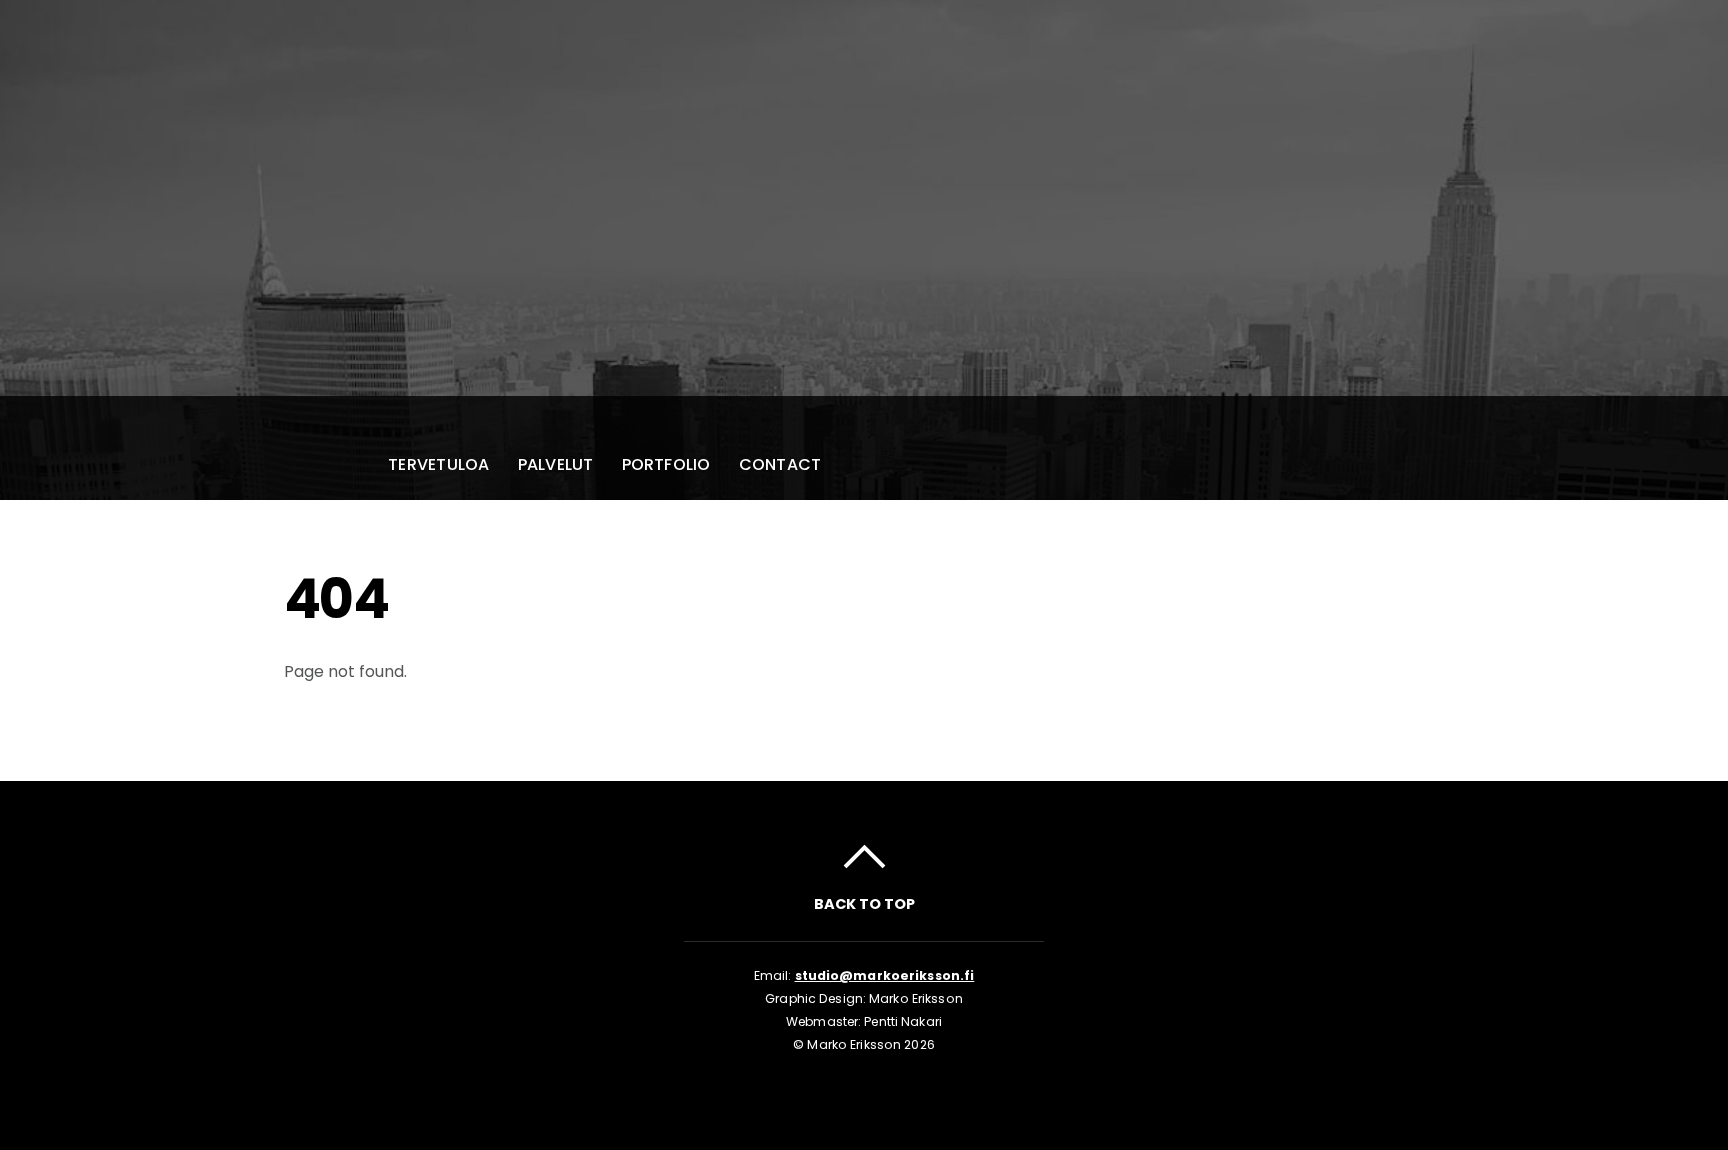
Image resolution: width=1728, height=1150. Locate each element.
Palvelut (556, 464)
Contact (780, 464)
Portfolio (666, 464)
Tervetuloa (438, 464)
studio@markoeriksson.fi (885, 975)
